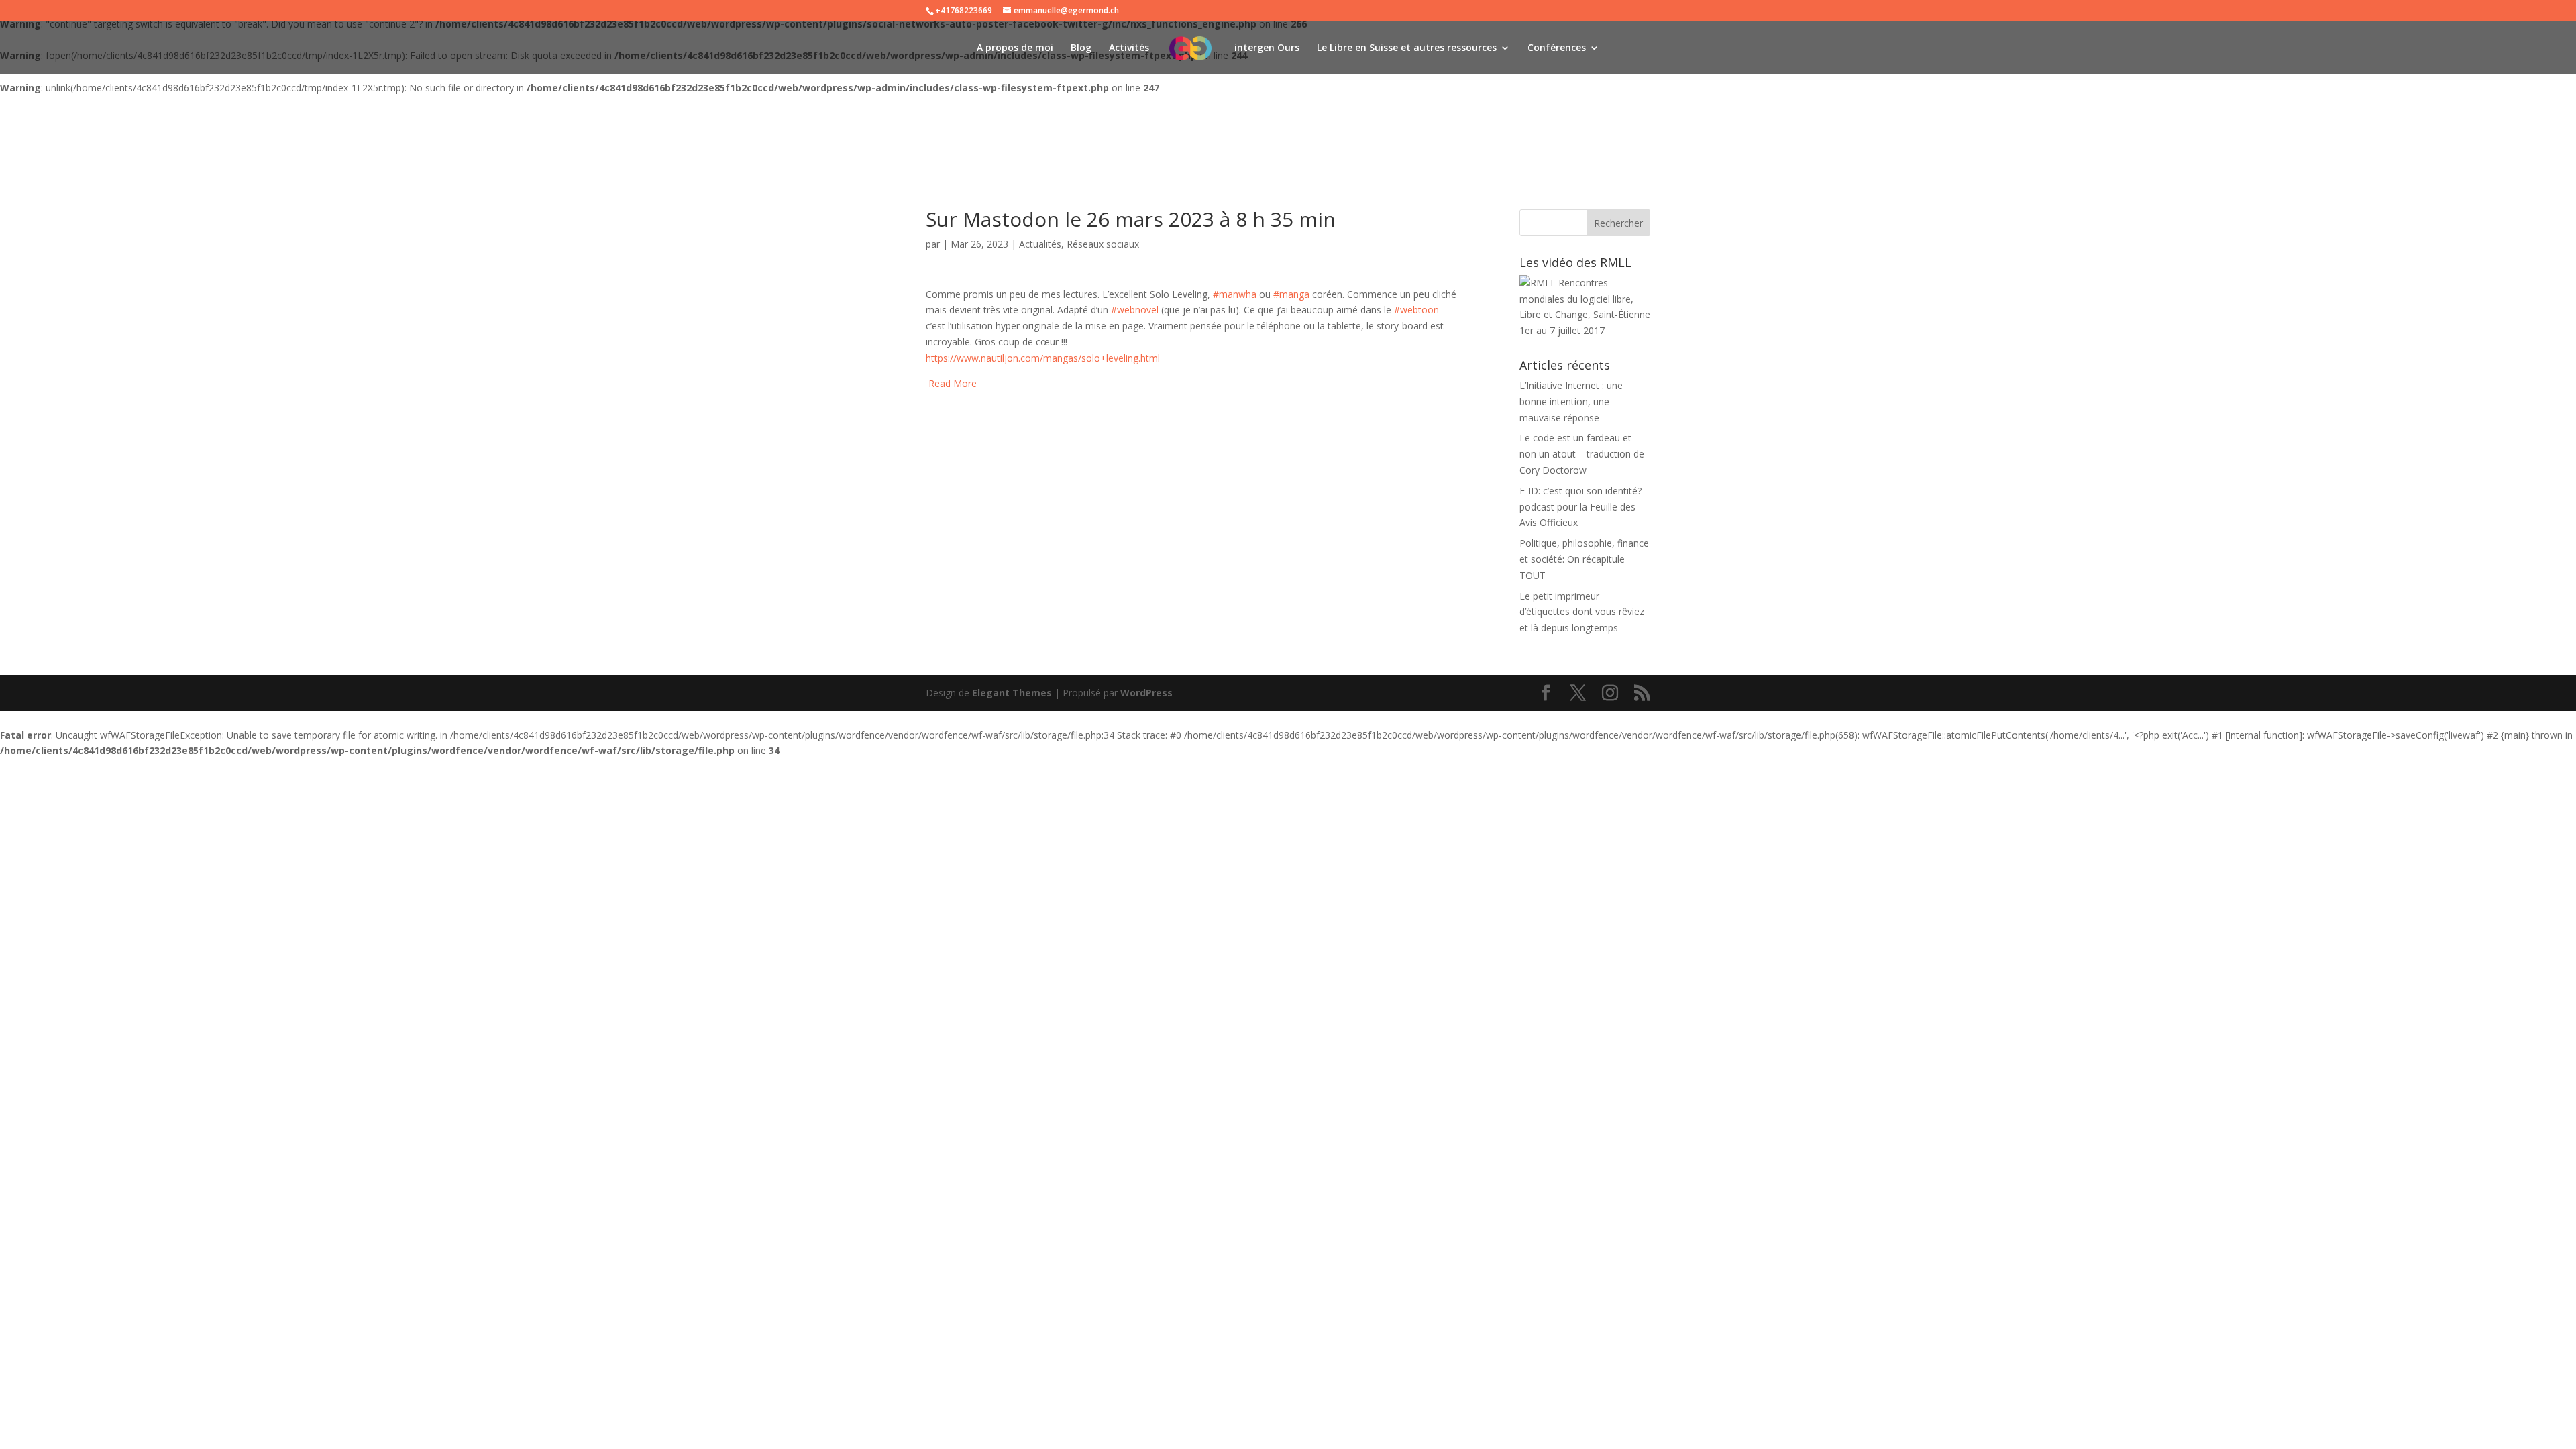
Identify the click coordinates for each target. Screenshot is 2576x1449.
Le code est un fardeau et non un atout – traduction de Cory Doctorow (1582, 454)
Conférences (1557, 48)
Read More (953, 383)
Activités (1129, 48)
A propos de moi (1015, 48)
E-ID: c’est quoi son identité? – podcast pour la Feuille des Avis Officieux (1585, 507)
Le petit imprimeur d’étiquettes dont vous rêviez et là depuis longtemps (1582, 612)
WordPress (1146, 693)
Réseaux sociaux (1103, 244)
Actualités (1040, 244)
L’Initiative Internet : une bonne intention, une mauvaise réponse (1571, 401)
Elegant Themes (1012, 693)
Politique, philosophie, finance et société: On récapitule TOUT (1584, 559)
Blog (1081, 48)
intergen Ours (1267, 48)
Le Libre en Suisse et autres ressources (1407, 48)
